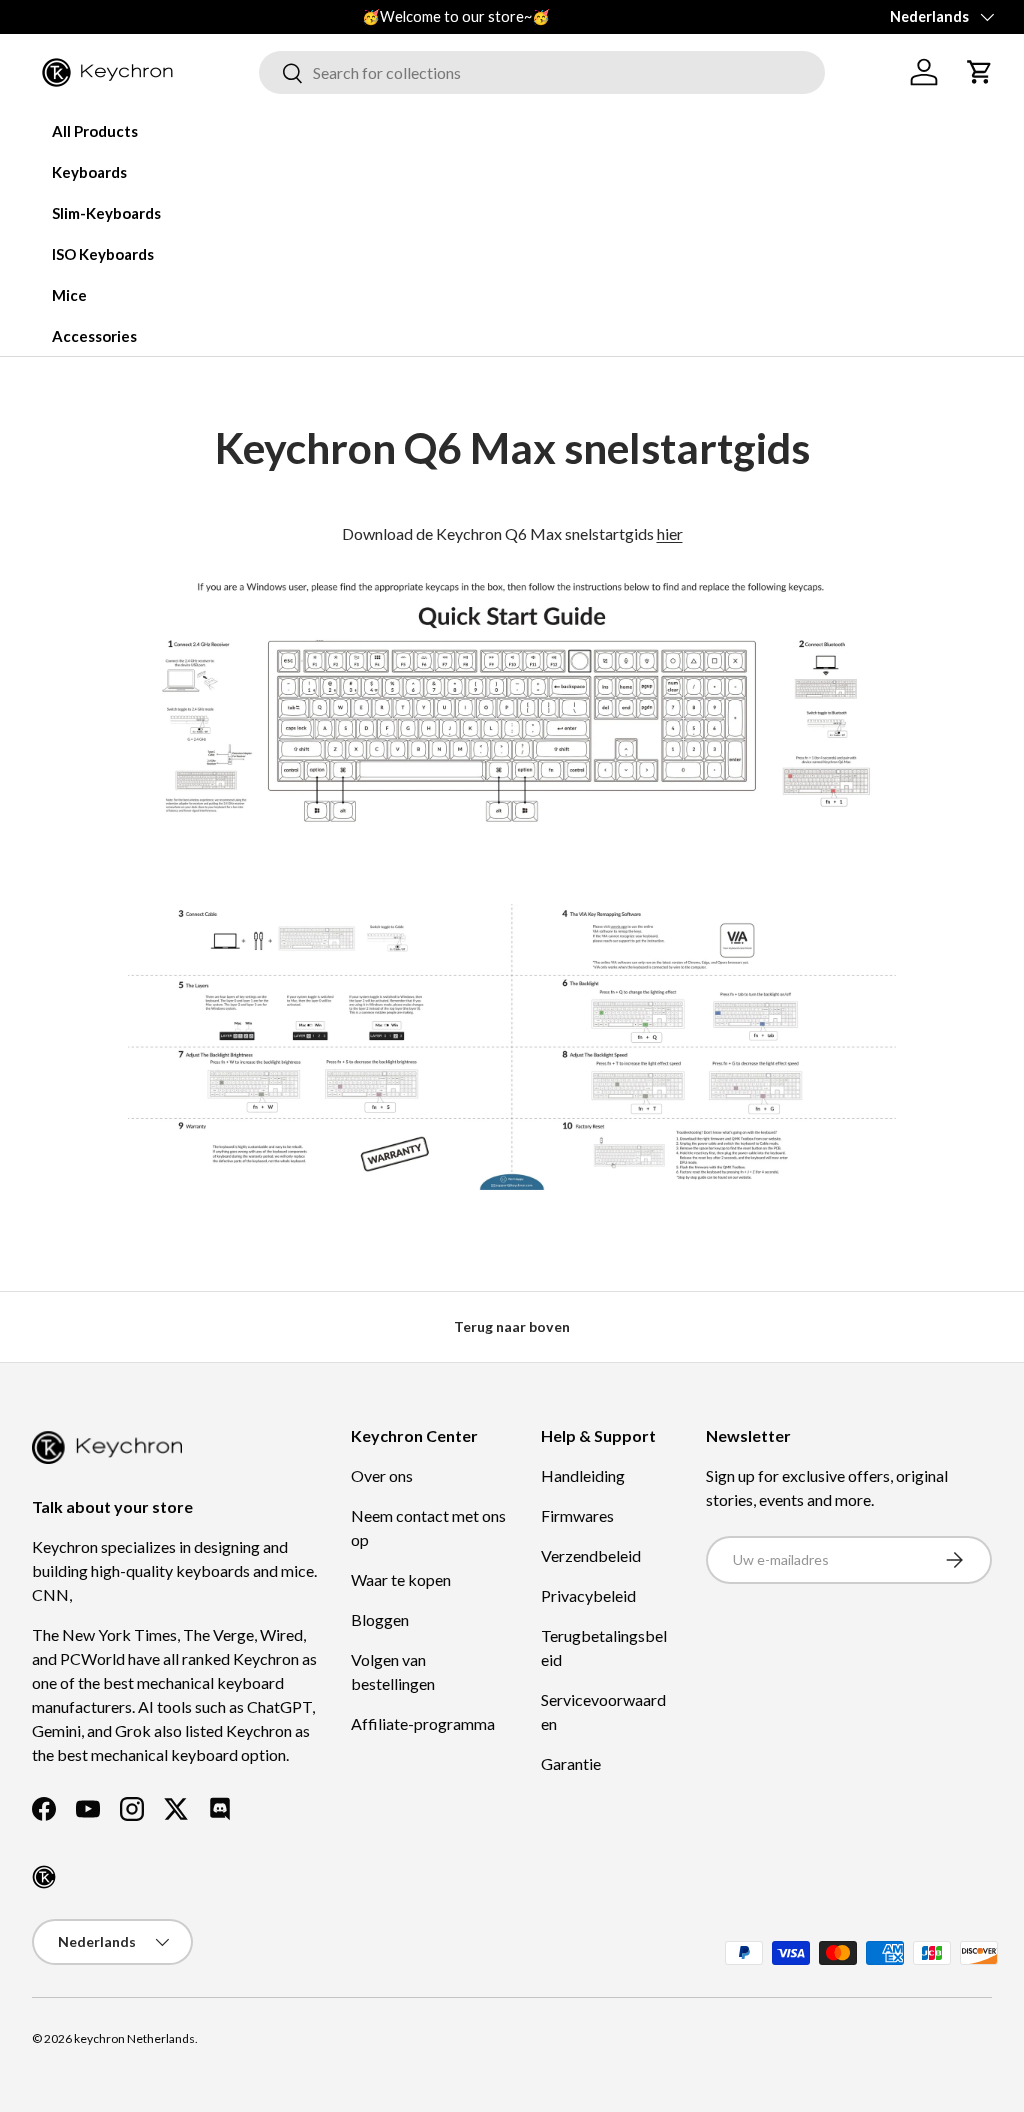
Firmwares (577, 1515)
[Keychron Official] (44, 1877)
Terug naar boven (512, 1326)
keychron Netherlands (134, 2038)
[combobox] (542, 72)
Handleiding (583, 1475)
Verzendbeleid (591, 1555)
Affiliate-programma (423, 1723)
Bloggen (380, 1619)
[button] (980, 72)
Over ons (382, 1475)
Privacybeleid (588, 1595)
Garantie (571, 1763)
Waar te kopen (401, 1579)
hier (670, 533)
